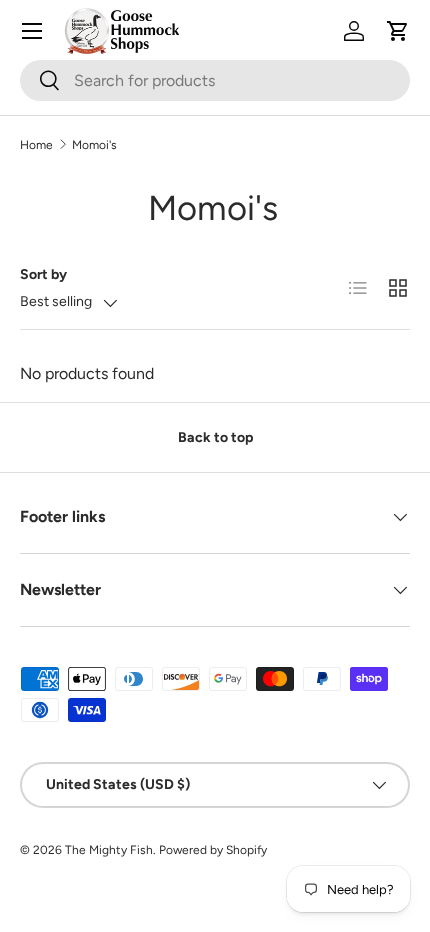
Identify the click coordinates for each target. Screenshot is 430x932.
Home (36, 145)
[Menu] (32, 31)
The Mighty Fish (109, 850)
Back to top (215, 437)
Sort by (43, 274)
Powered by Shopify (213, 850)
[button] (398, 31)
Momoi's (94, 145)
